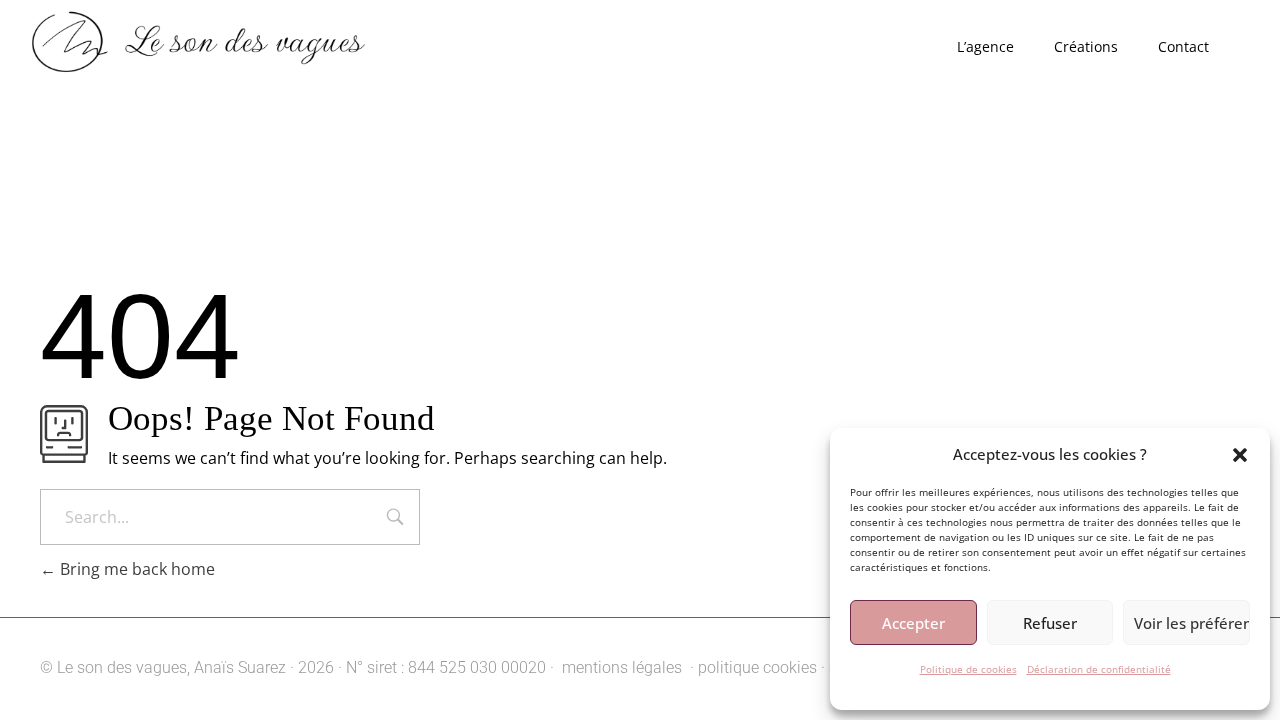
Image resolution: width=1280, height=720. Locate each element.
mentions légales (620, 667)
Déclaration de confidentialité (1099, 669)
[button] (1240, 454)
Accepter (913, 623)
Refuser (1050, 623)
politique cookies (757, 667)
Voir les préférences (1192, 623)
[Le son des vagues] (233, 45)
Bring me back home (135, 569)
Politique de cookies (968, 669)
